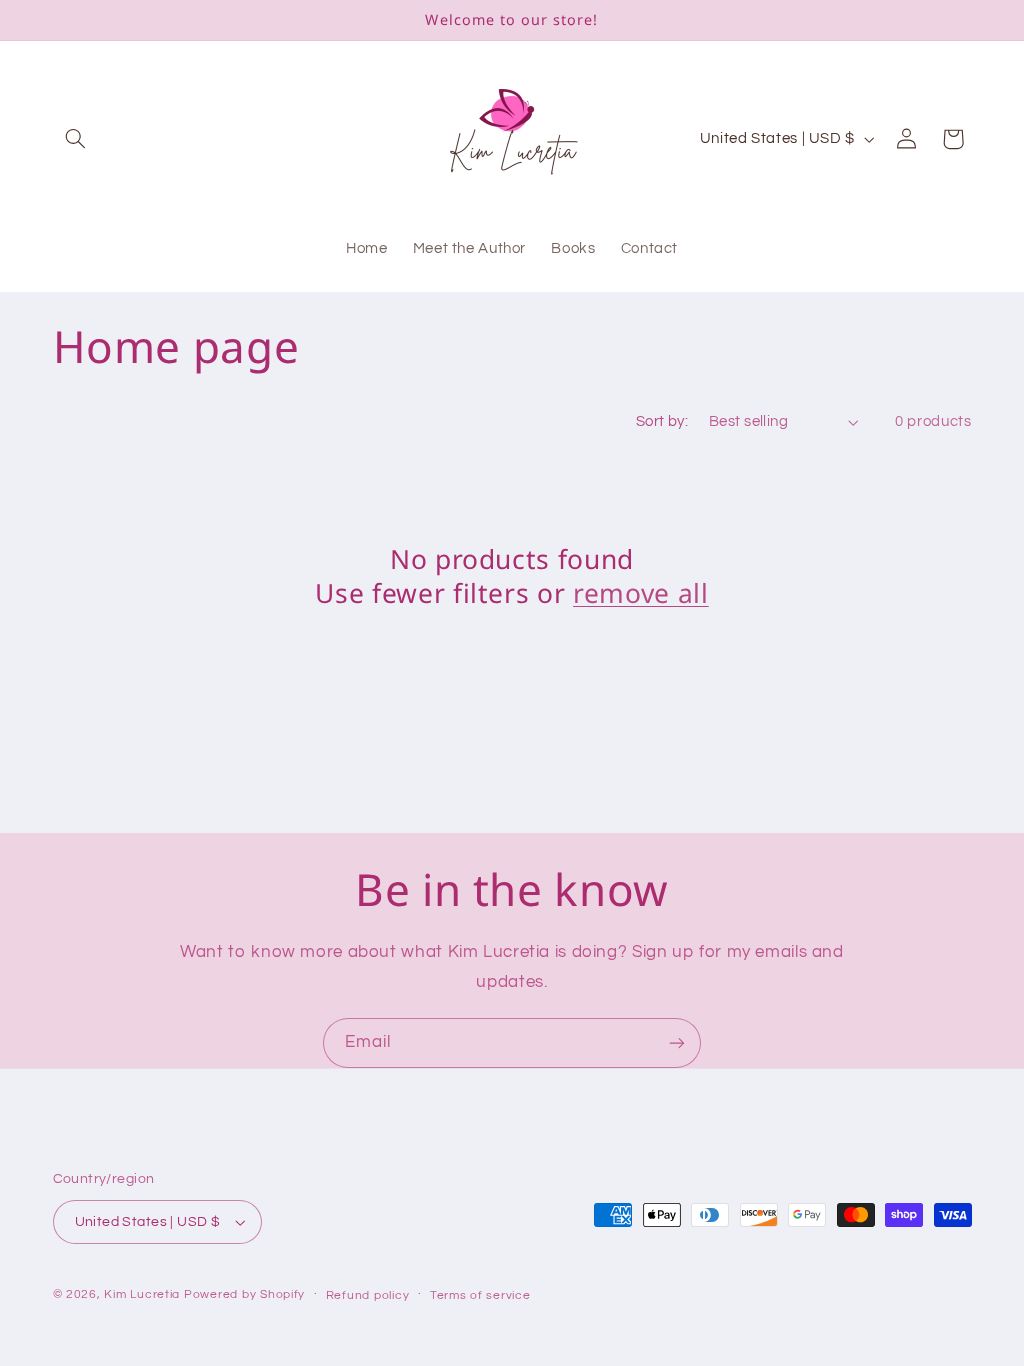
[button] (76, 139)
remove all (641, 594)
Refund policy (368, 1295)
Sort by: (662, 421)
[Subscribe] (677, 1042)
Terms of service (480, 1295)
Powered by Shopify (244, 1294)
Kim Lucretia (142, 1294)
